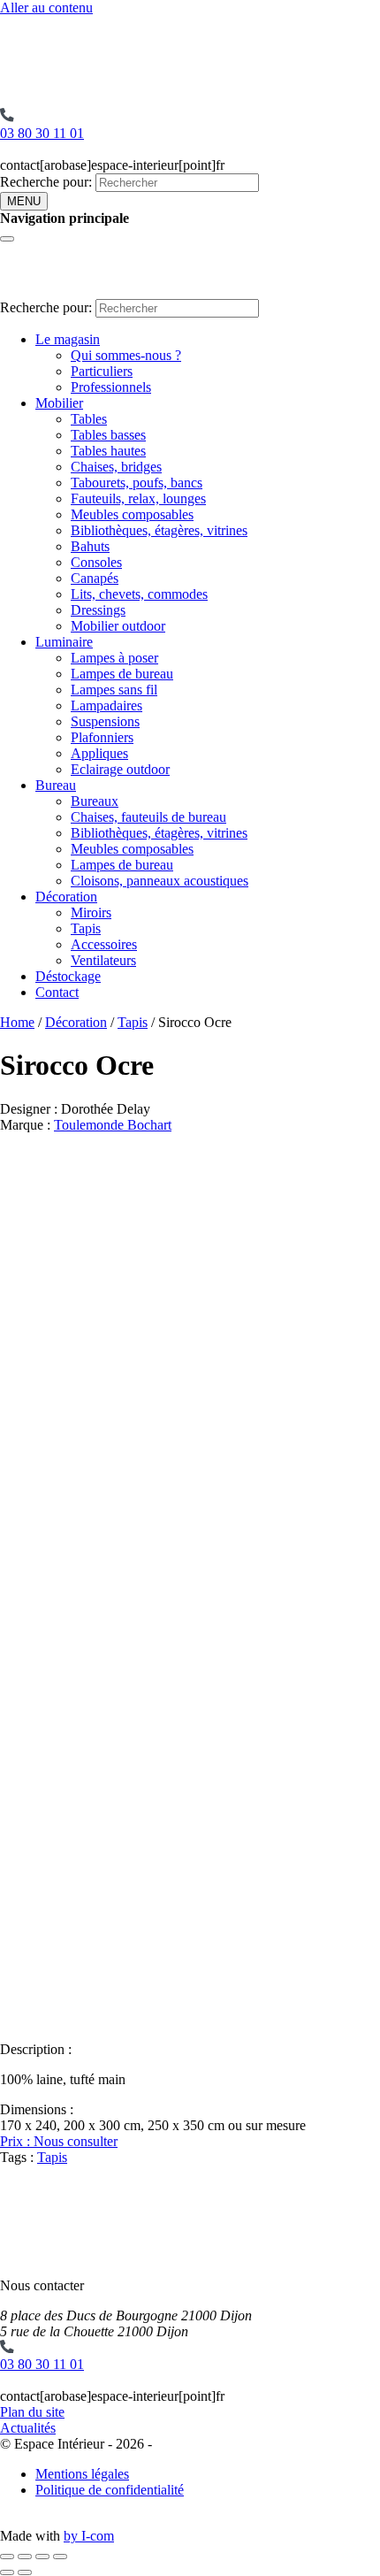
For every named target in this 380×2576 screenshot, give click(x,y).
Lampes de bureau (122, 674)
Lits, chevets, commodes (139, 594)
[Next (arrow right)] (25, 2572)
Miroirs (91, 912)
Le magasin (68, 339)
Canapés (95, 578)
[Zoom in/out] (60, 2557)
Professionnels (111, 387)
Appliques (99, 753)
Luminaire (64, 642)
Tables (89, 419)
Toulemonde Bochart (113, 1125)
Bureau (56, 785)
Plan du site (32, 2412)
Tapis (86, 928)
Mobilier (59, 403)
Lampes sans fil (114, 690)
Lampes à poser (114, 658)
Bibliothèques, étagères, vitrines (159, 530)
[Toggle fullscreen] (42, 2557)
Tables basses (108, 435)
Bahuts (90, 546)
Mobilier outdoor (118, 626)
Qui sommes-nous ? (126, 355)
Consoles (96, 562)
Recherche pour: (46, 182)
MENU (24, 201)
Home (17, 1022)
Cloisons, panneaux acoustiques (160, 881)
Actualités (28, 2428)
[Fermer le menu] (7, 239)
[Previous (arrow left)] (7, 2572)
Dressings (98, 610)
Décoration (66, 897)
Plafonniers (102, 737)
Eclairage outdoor (120, 769)
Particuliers (102, 371)
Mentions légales (82, 2474)
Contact (57, 992)
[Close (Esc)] (7, 2557)
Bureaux (95, 801)
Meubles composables (132, 514)
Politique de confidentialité (110, 2490)
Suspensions (105, 721)
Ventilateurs (103, 960)
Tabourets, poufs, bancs (137, 483)
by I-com (89, 2536)
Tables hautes (108, 451)
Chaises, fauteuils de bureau (148, 817)
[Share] (25, 2557)
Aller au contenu (46, 8)
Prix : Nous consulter (59, 2141)
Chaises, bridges (116, 467)
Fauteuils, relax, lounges (138, 498)
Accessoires (104, 944)
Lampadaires (106, 705)
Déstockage (68, 976)
